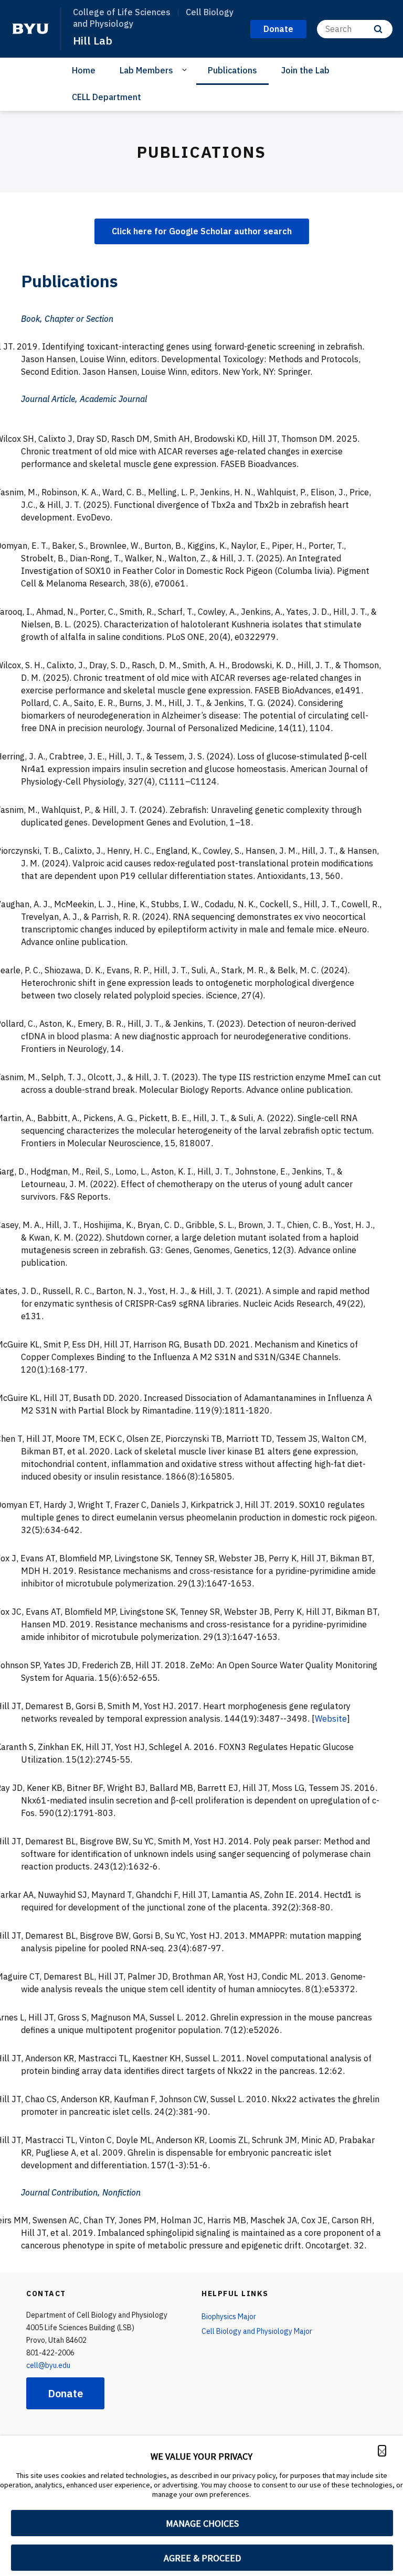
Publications (232, 70)
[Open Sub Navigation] (186, 70)
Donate (65, 2393)
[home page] (30, 29)
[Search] (378, 29)
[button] (382, 2451)
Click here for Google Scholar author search (202, 231)
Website (331, 1719)
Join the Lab (305, 70)
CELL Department (107, 97)
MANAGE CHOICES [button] (202, 2523)
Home (84, 70)
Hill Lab (93, 40)
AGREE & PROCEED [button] (202, 2558)
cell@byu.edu (48, 2365)
